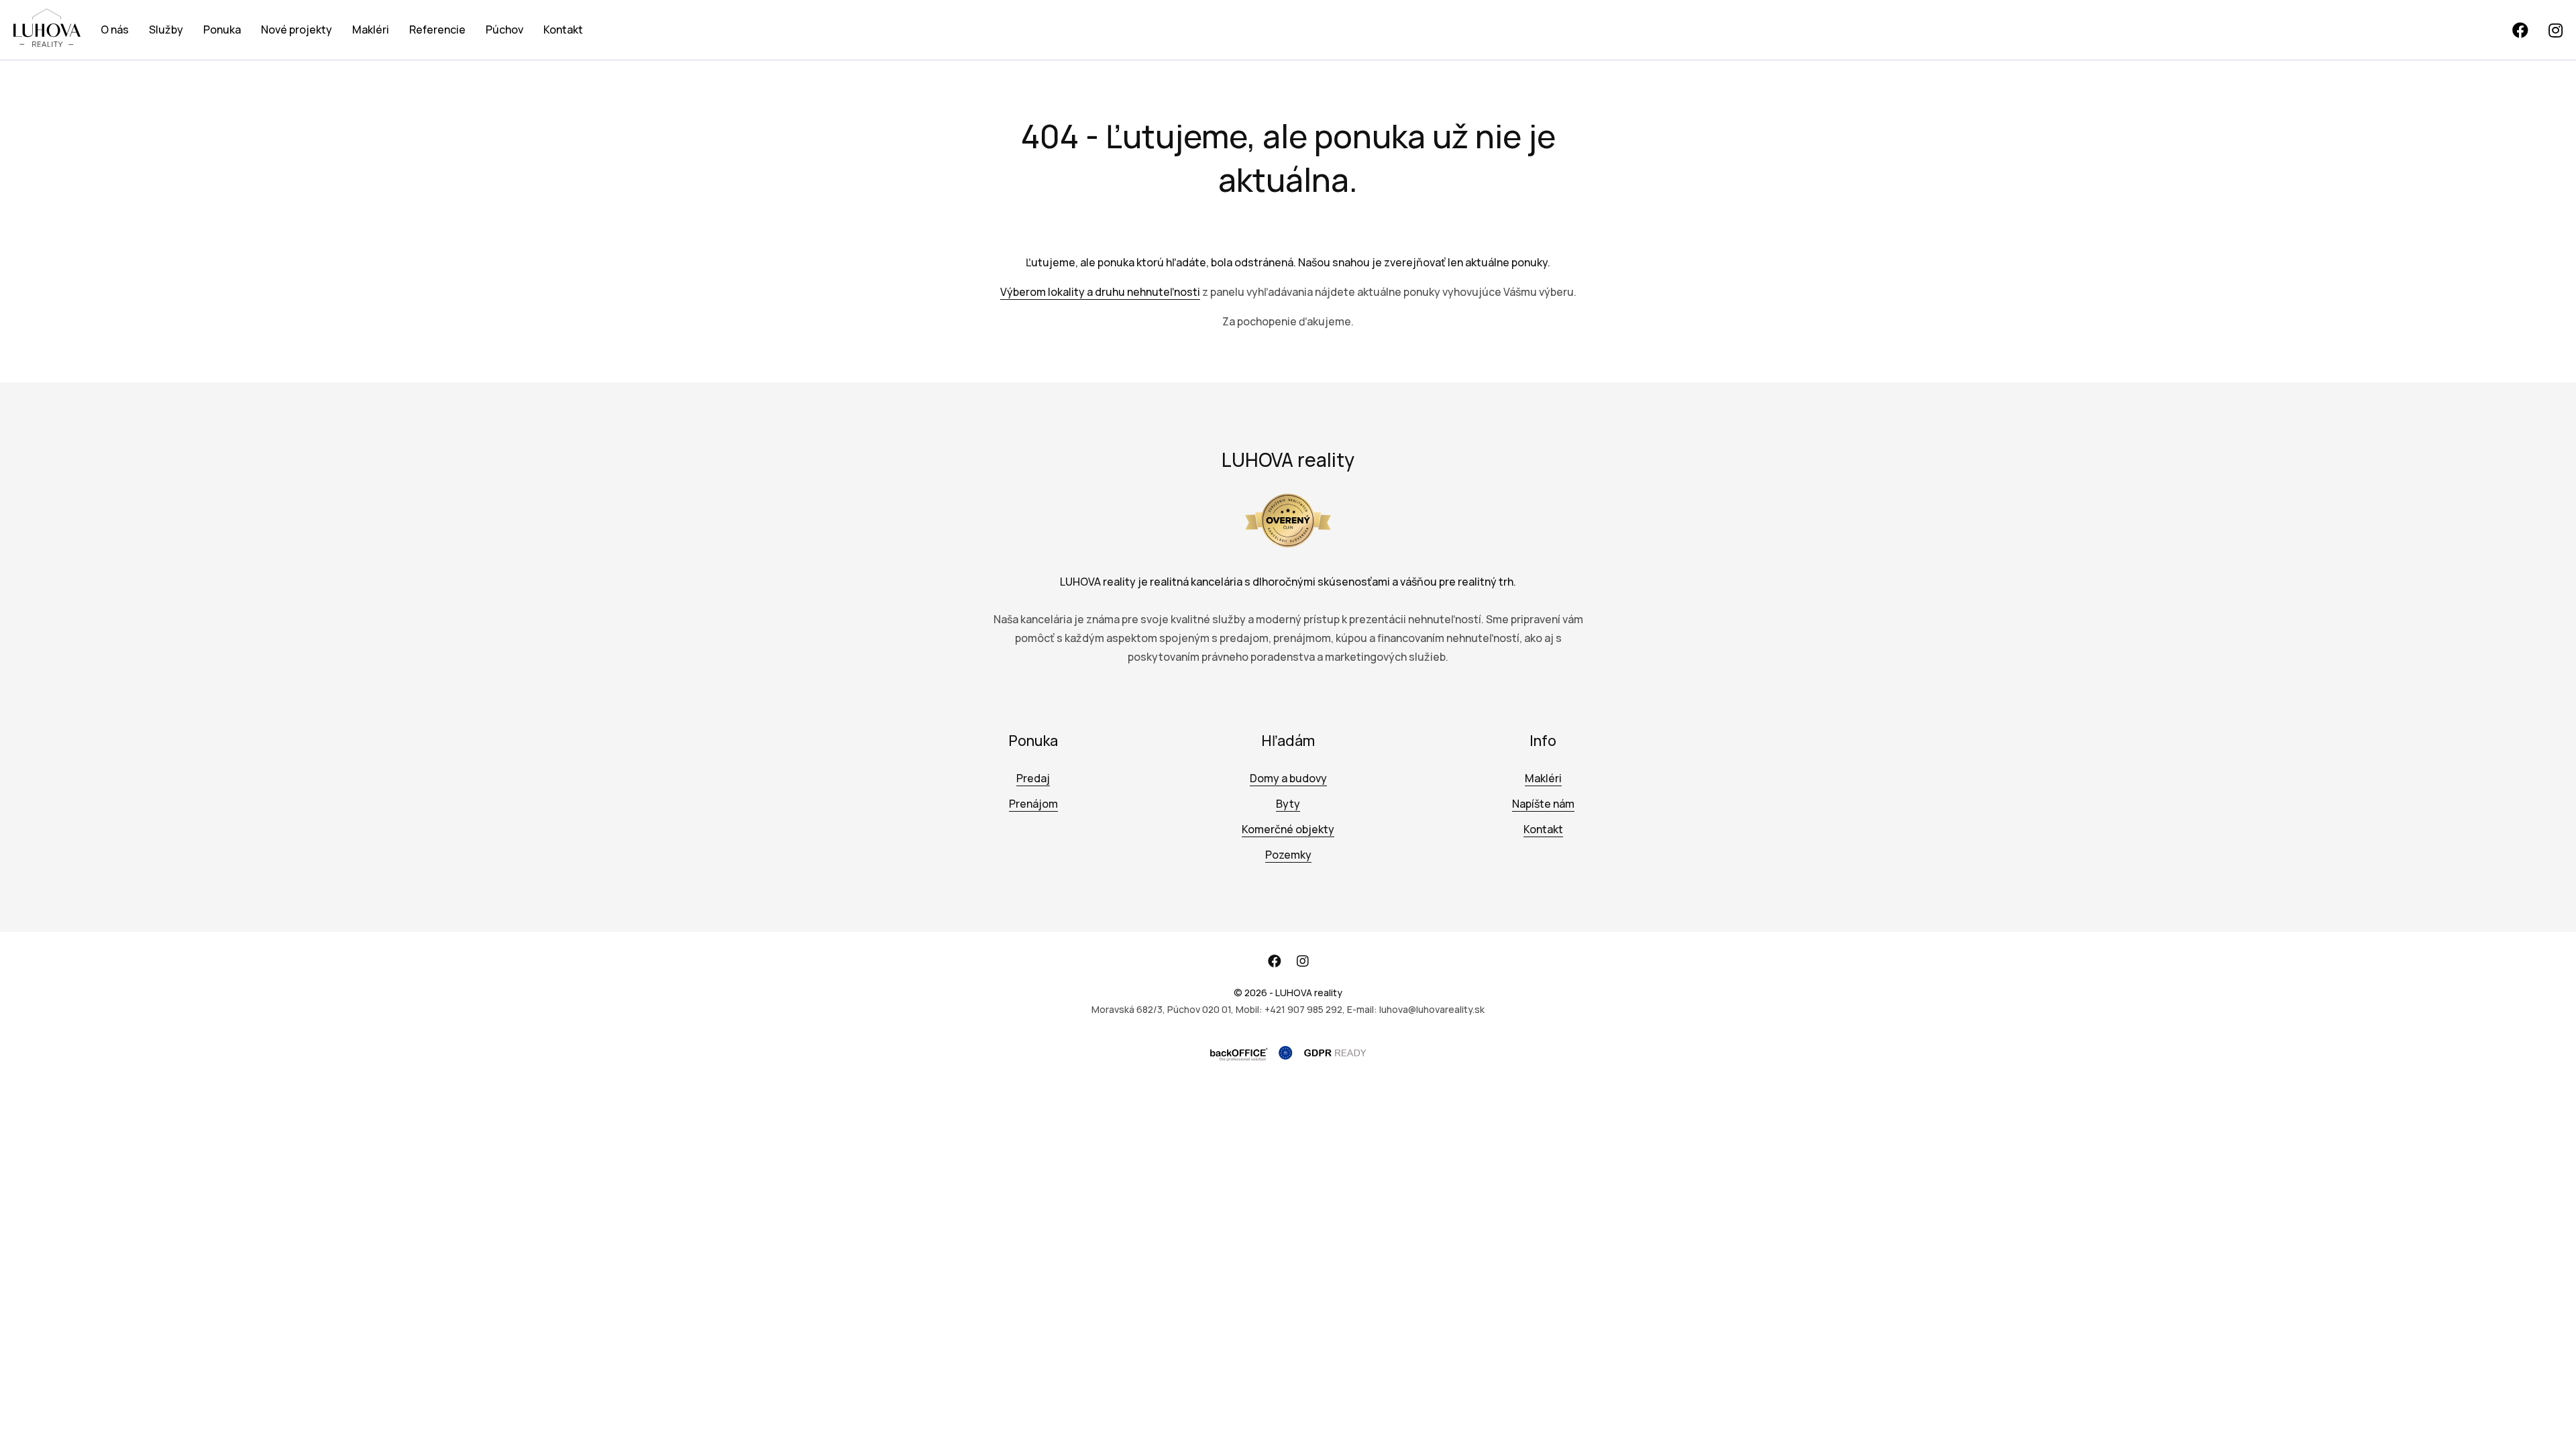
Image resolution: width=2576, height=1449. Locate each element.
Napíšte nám (1543, 804)
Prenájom (1033, 804)
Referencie (437, 30)
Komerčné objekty (1288, 829)
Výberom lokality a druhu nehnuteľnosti (1100, 292)
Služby (166, 30)
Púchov (504, 30)
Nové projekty (297, 30)
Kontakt (563, 30)
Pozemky (1288, 855)
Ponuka (222, 30)
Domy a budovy (1288, 778)
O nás (115, 30)
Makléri (371, 30)
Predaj (1033, 778)
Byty (1288, 804)
